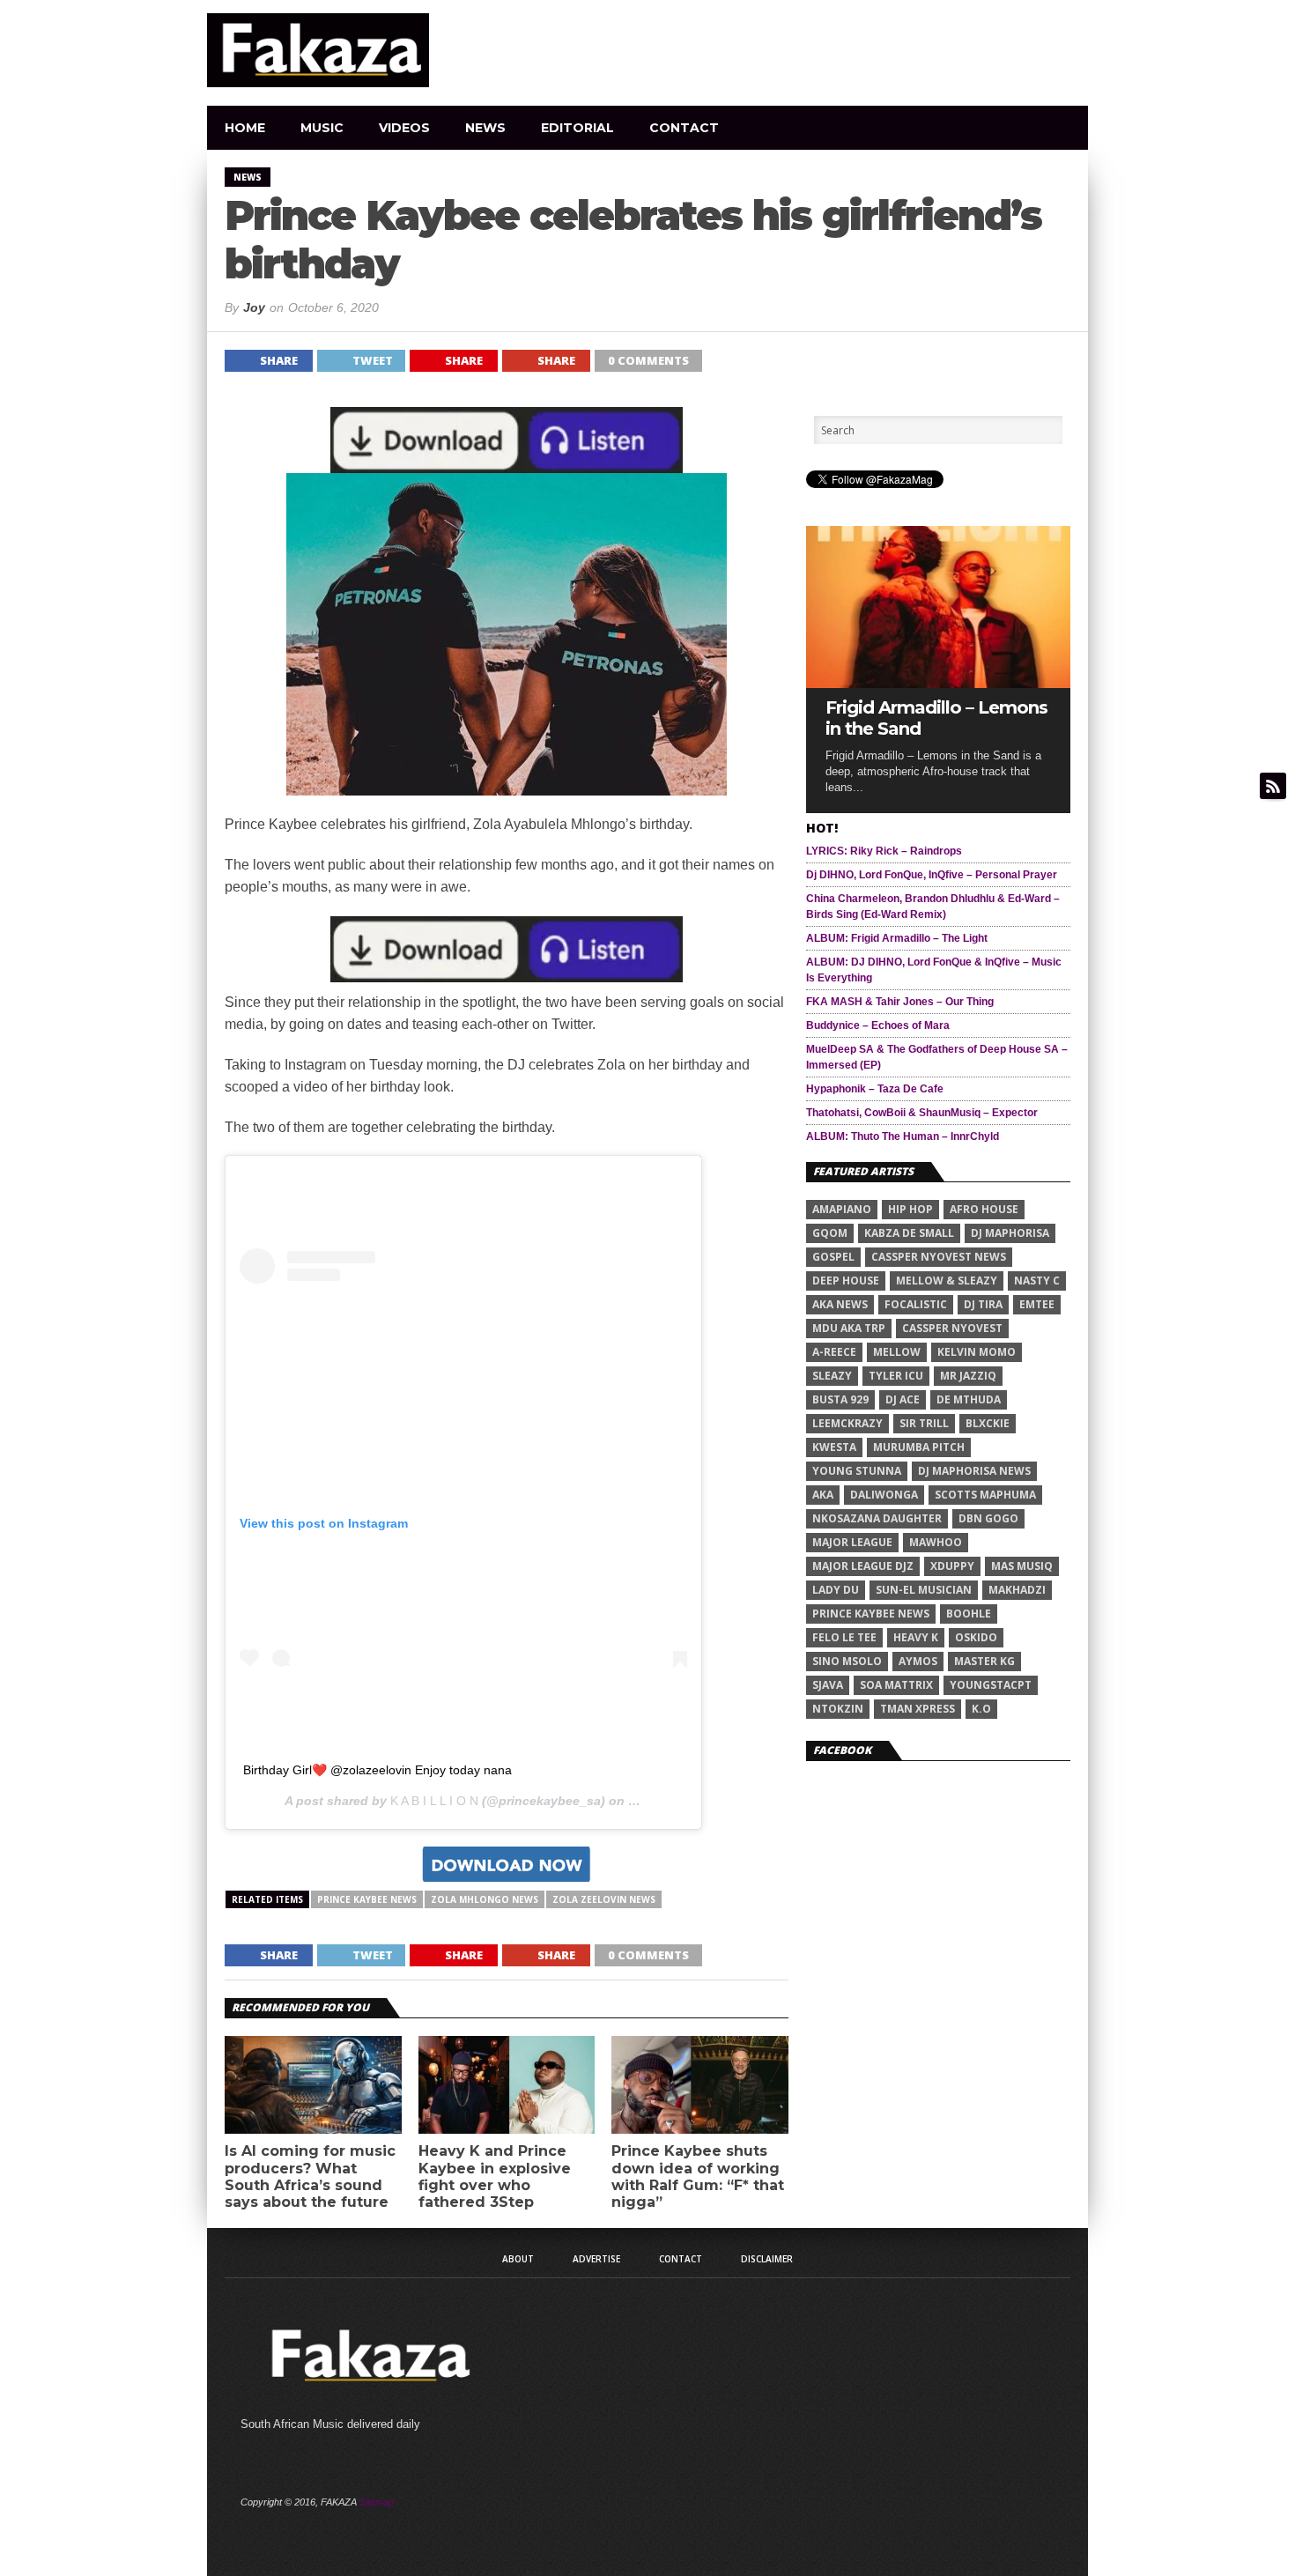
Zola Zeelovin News (604, 1899)
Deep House (846, 1281)
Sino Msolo (847, 1661)
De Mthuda (969, 1399)
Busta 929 (840, 1399)
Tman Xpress (918, 1709)
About (518, 2259)
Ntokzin (838, 1709)
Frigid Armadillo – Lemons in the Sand (936, 718)
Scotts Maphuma (985, 1495)
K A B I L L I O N (434, 1801)
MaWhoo (936, 1542)
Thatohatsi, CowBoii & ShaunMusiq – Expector (922, 1113)
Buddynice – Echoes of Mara (878, 1025)
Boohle (969, 1614)
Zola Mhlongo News (485, 1899)
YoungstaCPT (991, 1685)
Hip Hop (910, 1209)
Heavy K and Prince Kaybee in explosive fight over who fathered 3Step (495, 2176)
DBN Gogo (988, 1518)
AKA (823, 1495)
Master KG (984, 1661)
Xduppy (952, 1566)
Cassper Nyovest (952, 1328)
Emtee (1037, 1304)
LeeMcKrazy (847, 1423)
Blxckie (988, 1423)
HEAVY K (916, 1637)
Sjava (828, 1685)
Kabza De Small (909, 1233)
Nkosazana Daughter (877, 1518)
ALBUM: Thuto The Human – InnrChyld (903, 1136)
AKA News (840, 1304)
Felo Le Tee (844, 1637)
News (485, 128)
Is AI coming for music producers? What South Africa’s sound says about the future (310, 2176)
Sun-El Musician (924, 1590)
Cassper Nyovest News (939, 1257)
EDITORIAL (577, 128)
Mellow (897, 1352)
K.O (981, 1709)
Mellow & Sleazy (947, 1281)
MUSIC (322, 128)
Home (245, 128)
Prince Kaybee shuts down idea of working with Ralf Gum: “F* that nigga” (698, 2176)
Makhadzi (1017, 1590)
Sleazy (832, 1376)
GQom (830, 1233)
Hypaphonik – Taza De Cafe (875, 1089)
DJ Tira (983, 1304)
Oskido (976, 1637)
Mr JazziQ (968, 1376)
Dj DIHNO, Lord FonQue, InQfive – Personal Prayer (932, 875)
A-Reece (834, 1352)
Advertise (596, 2259)
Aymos (918, 1661)
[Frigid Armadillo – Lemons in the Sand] (938, 683)
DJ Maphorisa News (974, 1471)
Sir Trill (924, 1423)
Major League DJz (863, 1566)
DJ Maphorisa (1010, 1233)
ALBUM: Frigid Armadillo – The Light (897, 938)
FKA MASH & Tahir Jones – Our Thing (900, 1002)
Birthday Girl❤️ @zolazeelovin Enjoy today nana (377, 1770)
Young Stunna (857, 1471)
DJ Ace (903, 1399)
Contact (684, 128)
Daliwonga (884, 1495)
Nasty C (1037, 1281)
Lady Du (836, 1590)
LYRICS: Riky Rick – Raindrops (884, 851)
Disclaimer (767, 2259)
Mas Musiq (1022, 1566)
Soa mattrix (896, 1685)
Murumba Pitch (919, 1447)
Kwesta (834, 1447)
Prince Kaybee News (367, 1899)
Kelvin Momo (977, 1352)
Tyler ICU (896, 1376)
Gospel (833, 1257)
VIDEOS (404, 128)
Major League (852, 1542)
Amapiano (842, 1209)
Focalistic (916, 1304)
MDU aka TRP (849, 1328)
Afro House (984, 1209)
